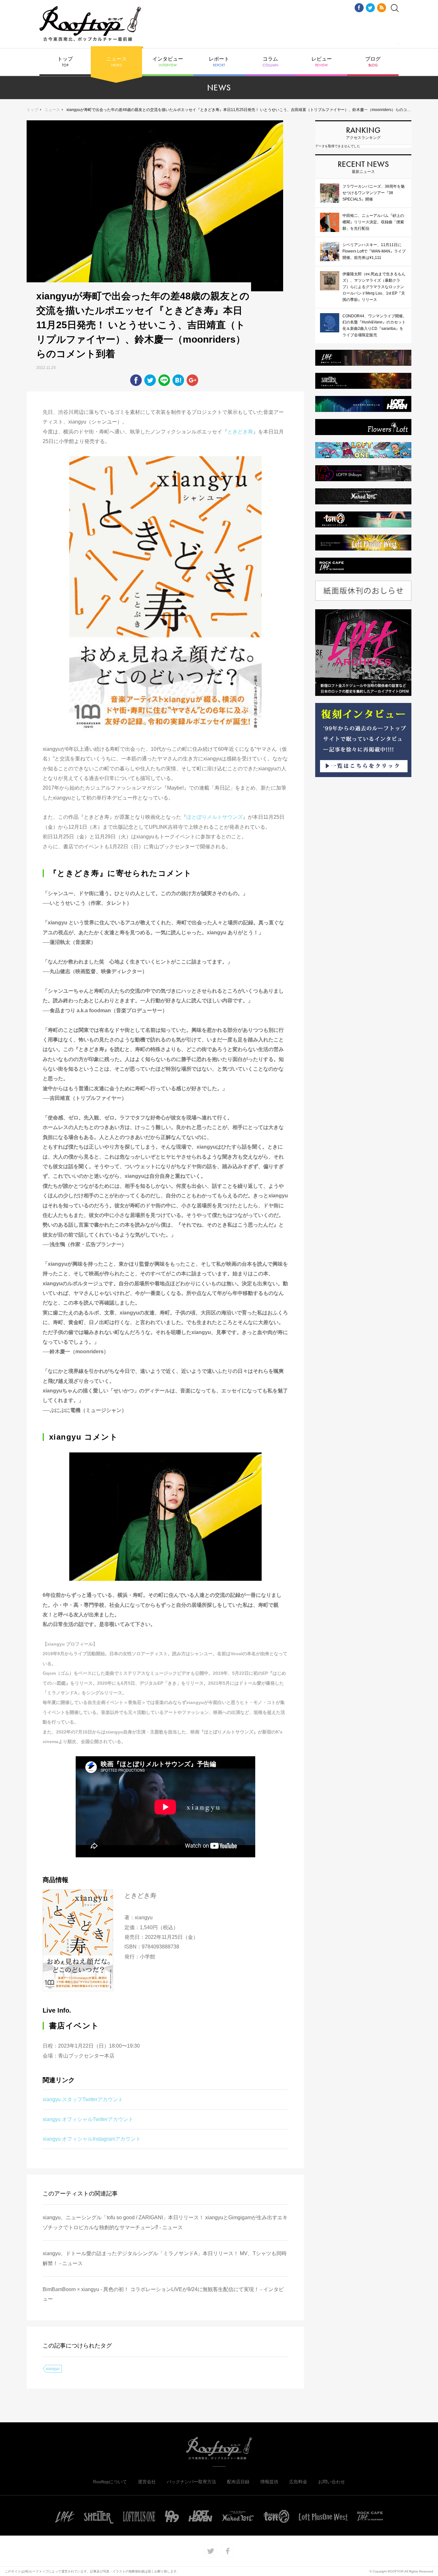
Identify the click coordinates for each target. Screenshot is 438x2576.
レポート (219, 62)
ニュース (116, 62)
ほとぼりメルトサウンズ (215, 817)
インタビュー (168, 62)
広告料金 (298, 2482)
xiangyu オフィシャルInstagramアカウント (92, 2139)
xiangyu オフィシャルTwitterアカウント (88, 2119)
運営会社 (147, 2482)
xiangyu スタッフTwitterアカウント (83, 2099)
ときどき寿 (240, 432)
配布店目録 (238, 2482)
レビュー (322, 62)
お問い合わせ (332, 2482)
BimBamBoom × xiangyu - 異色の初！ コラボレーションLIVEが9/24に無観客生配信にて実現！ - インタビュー (163, 2294)
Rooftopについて (110, 2482)
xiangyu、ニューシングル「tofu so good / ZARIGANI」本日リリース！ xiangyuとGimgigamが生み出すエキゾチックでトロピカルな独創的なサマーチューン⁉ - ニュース (165, 2222)
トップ (65, 62)
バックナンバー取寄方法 (191, 2482)
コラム (270, 62)
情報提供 (269, 2482)
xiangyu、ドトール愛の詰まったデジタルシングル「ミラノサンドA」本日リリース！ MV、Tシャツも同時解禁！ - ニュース (165, 2258)
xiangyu (53, 2369)
